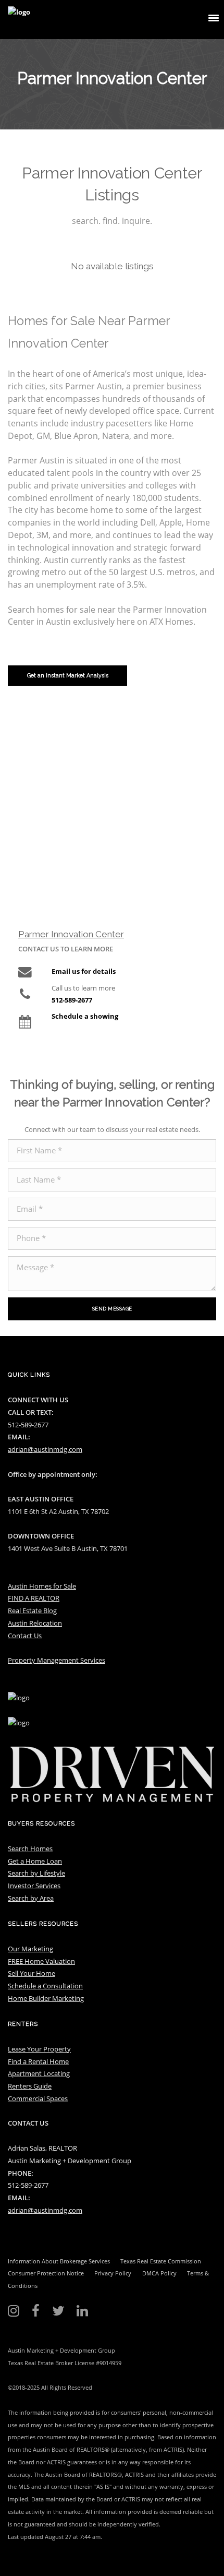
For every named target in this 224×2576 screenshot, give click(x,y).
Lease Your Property (39, 2049)
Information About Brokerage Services (59, 2261)
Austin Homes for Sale (42, 1586)
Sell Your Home (32, 1973)
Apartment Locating (39, 2073)
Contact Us (25, 1636)
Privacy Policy (113, 2273)
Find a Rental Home (38, 2061)
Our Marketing (30, 1949)
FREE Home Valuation (41, 1961)
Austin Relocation (35, 1623)
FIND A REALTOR (34, 1598)
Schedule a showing (85, 1016)
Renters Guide (30, 2086)
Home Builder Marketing (46, 1998)
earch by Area (33, 1898)
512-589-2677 (72, 1000)
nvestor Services (35, 1886)
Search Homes (30, 1848)
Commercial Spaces (38, 2098)
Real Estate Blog (32, 1611)
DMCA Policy (159, 2273)
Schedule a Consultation (45, 1986)
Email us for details (84, 971)
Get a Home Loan (35, 1861)
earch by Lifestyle (38, 1873)
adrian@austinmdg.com (45, 1449)
